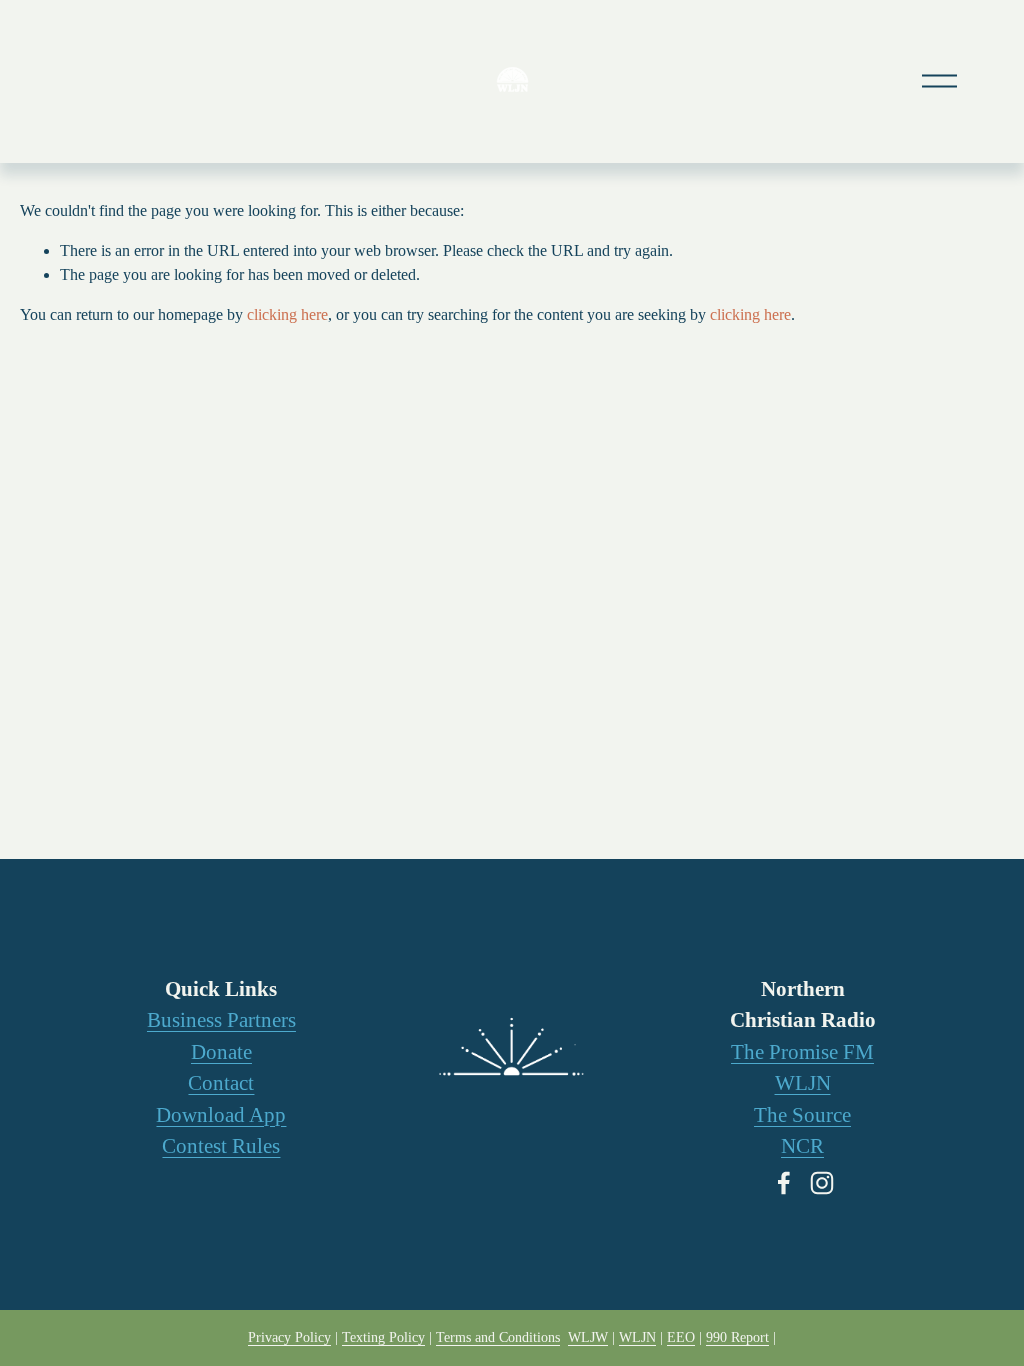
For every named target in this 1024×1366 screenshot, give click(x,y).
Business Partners (221, 1020)
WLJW (588, 1337)
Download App (221, 1115)
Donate (221, 1052)
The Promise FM (802, 1052)
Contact (221, 1083)
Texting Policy (383, 1337)
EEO (681, 1337)
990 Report (737, 1337)
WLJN (803, 1083)
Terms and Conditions (498, 1337)
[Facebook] (784, 1183)
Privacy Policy (289, 1337)
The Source (802, 1115)
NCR (802, 1146)
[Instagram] (822, 1183)
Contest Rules (221, 1146)
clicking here (287, 314)
